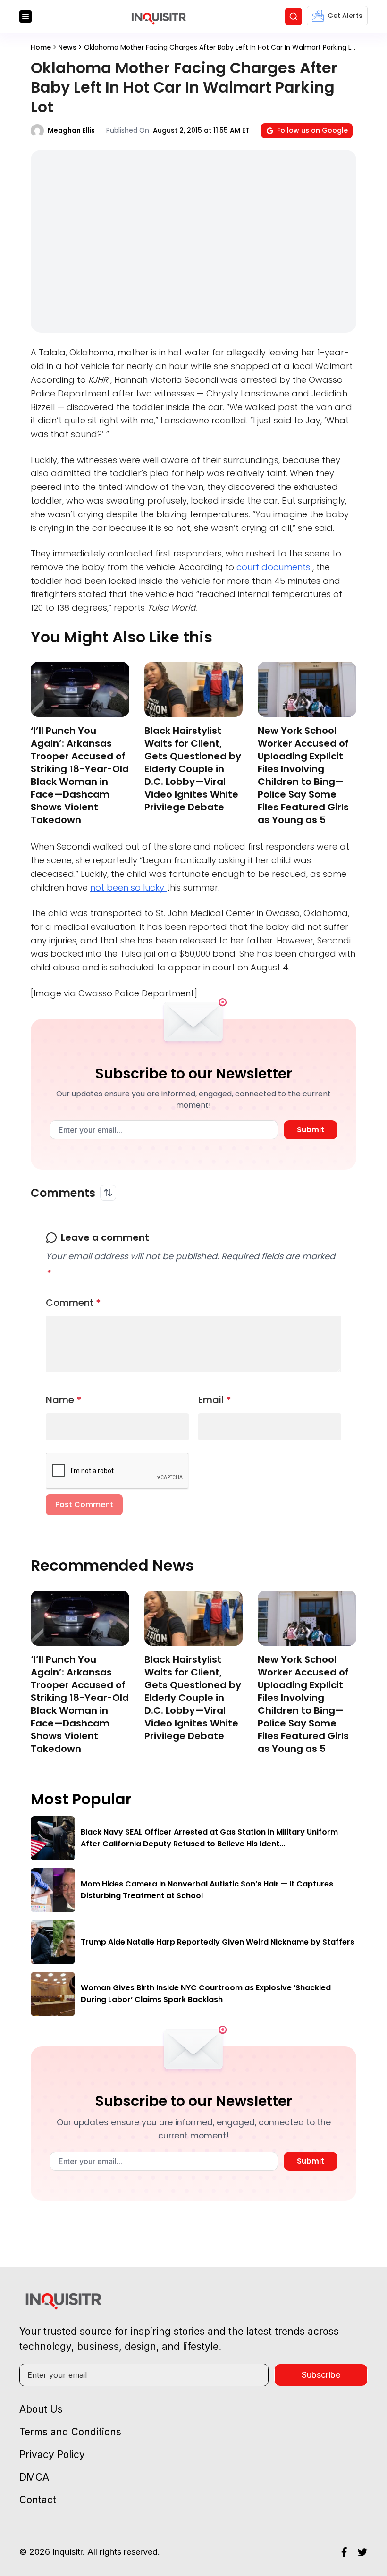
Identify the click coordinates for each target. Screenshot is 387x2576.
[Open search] (294, 17)
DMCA (34, 2477)
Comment (73, 1303)
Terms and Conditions (70, 2432)
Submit (311, 1130)
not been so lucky (128, 888)
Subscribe (321, 2375)
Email (215, 1400)
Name (64, 1400)
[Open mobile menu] (25, 17)
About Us (41, 2409)
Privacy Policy (52, 2454)
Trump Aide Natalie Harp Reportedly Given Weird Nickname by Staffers (218, 1942)
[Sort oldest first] (108, 1193)
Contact (38, 2500)
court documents (274, 567)
